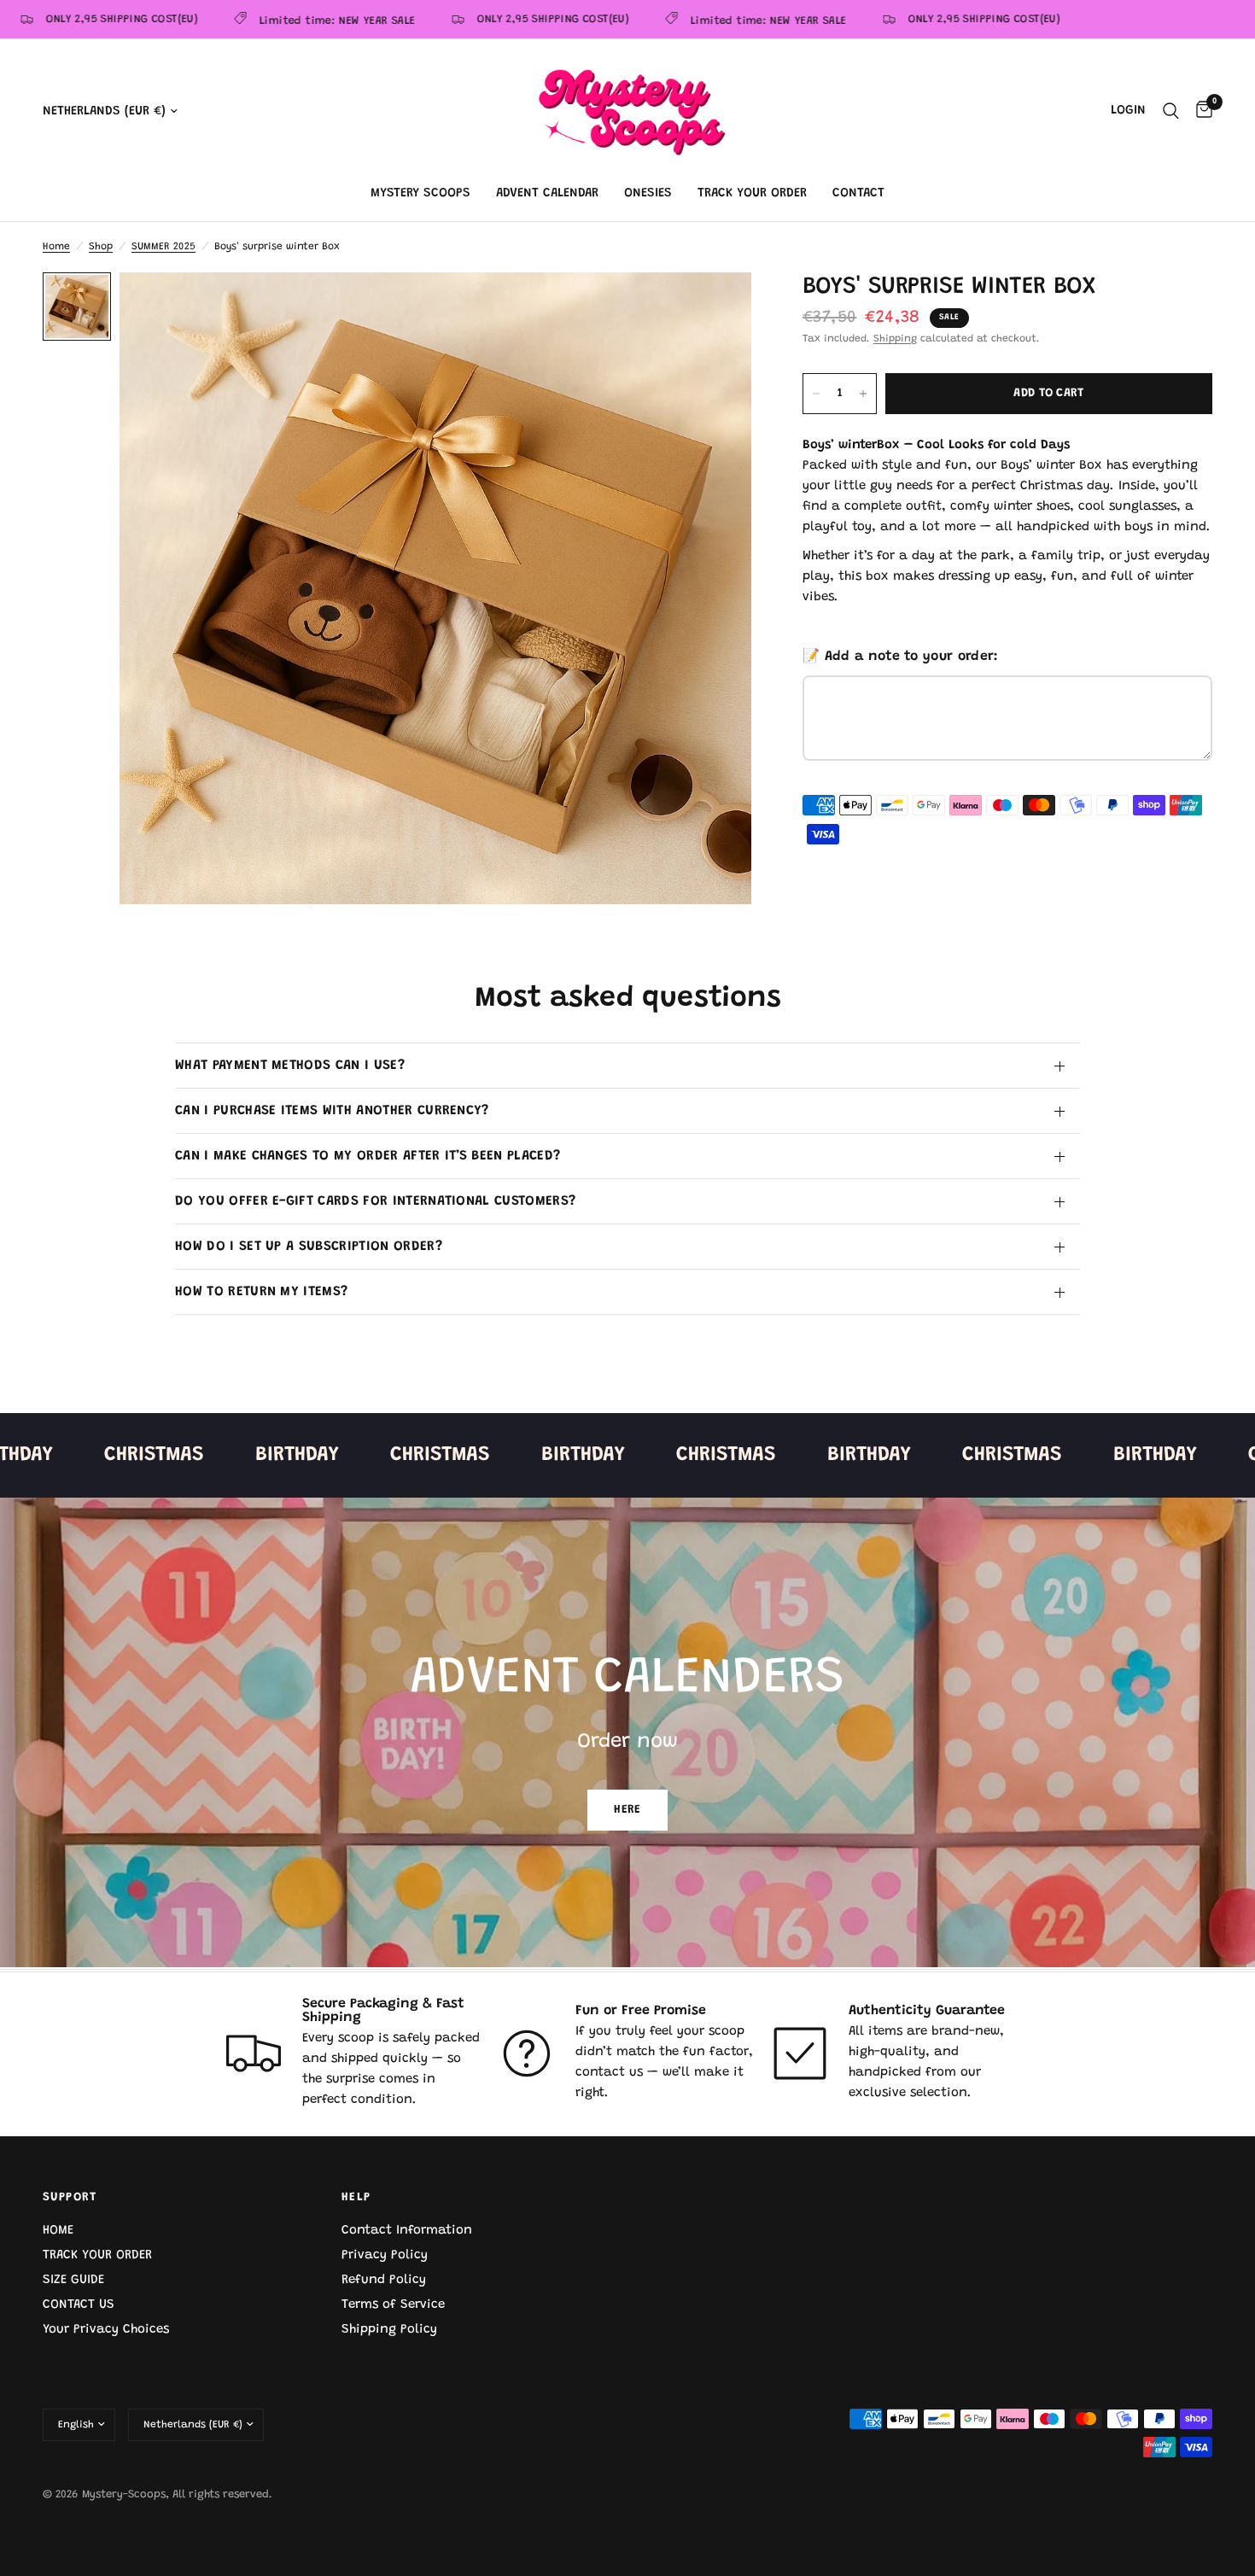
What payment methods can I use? (290, 1066)
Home (56, 247)
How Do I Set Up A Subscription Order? (309, 1247)
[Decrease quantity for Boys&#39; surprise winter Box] (816, 394)
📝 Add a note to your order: (901, 657)
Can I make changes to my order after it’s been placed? (368, 1156)
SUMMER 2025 (163, 247)
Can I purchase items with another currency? (332, 1111)
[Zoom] (715, 308)
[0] (1200, 111)
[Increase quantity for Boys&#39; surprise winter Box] (863, 394)
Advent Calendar (547, 193)
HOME (58, 2231)
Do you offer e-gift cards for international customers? (375, 1201)
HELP (356, 2198)
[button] (627, 1810)
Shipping (895, 339)
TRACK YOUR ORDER (97, 2255)
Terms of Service (393, 2305)
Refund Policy (384, 2280)
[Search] (1171, 111)
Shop (101, 247)
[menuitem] (420, 194)
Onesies (648, 193)
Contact (858, 193)
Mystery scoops (420, 193)
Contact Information (407, 2231)
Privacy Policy (385, 2255)
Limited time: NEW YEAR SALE (288, 21)
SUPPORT (70, 2198)
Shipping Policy (389, 2330)
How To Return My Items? (261, 1292)
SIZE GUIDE (73, 2280)
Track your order (752, 193)
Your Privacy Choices (106, 2330)
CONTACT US (79, 2305)
